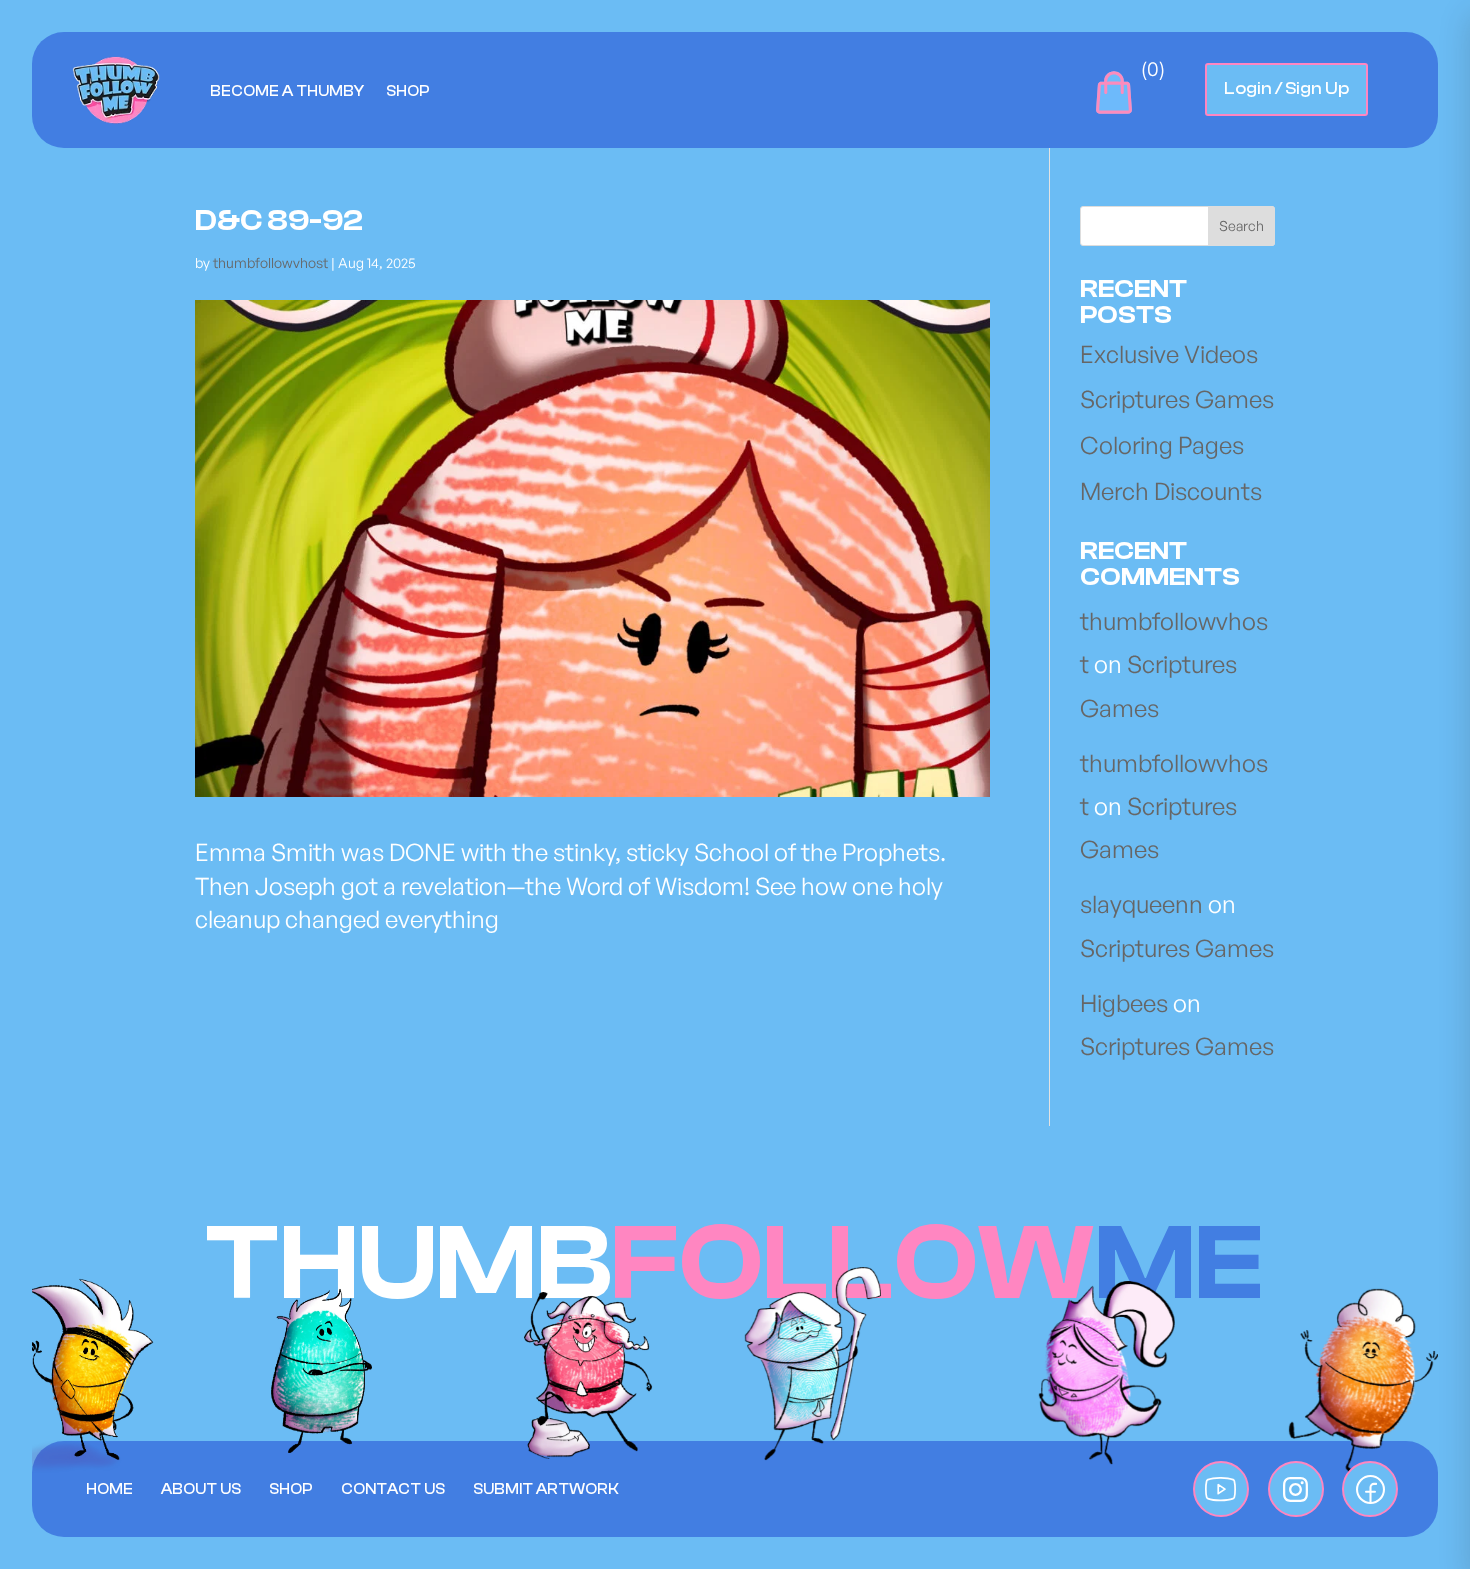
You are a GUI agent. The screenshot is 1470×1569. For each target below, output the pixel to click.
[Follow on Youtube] (1221, 1489)
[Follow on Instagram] (1296, 1489)
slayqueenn (1141, 904)
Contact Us (393, 1489)
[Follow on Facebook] (1370, 1489)
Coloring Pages (1162, 445)
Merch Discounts (1171, 491)
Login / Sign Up (1286, 88)
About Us (201, 1489)
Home (109, 1489)
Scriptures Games (1177, 399)
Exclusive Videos (1169, 354)
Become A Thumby (287, 92)
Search (1241, 225)
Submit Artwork (546, 1489)
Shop (408, 92)
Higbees (1124, 1003)
